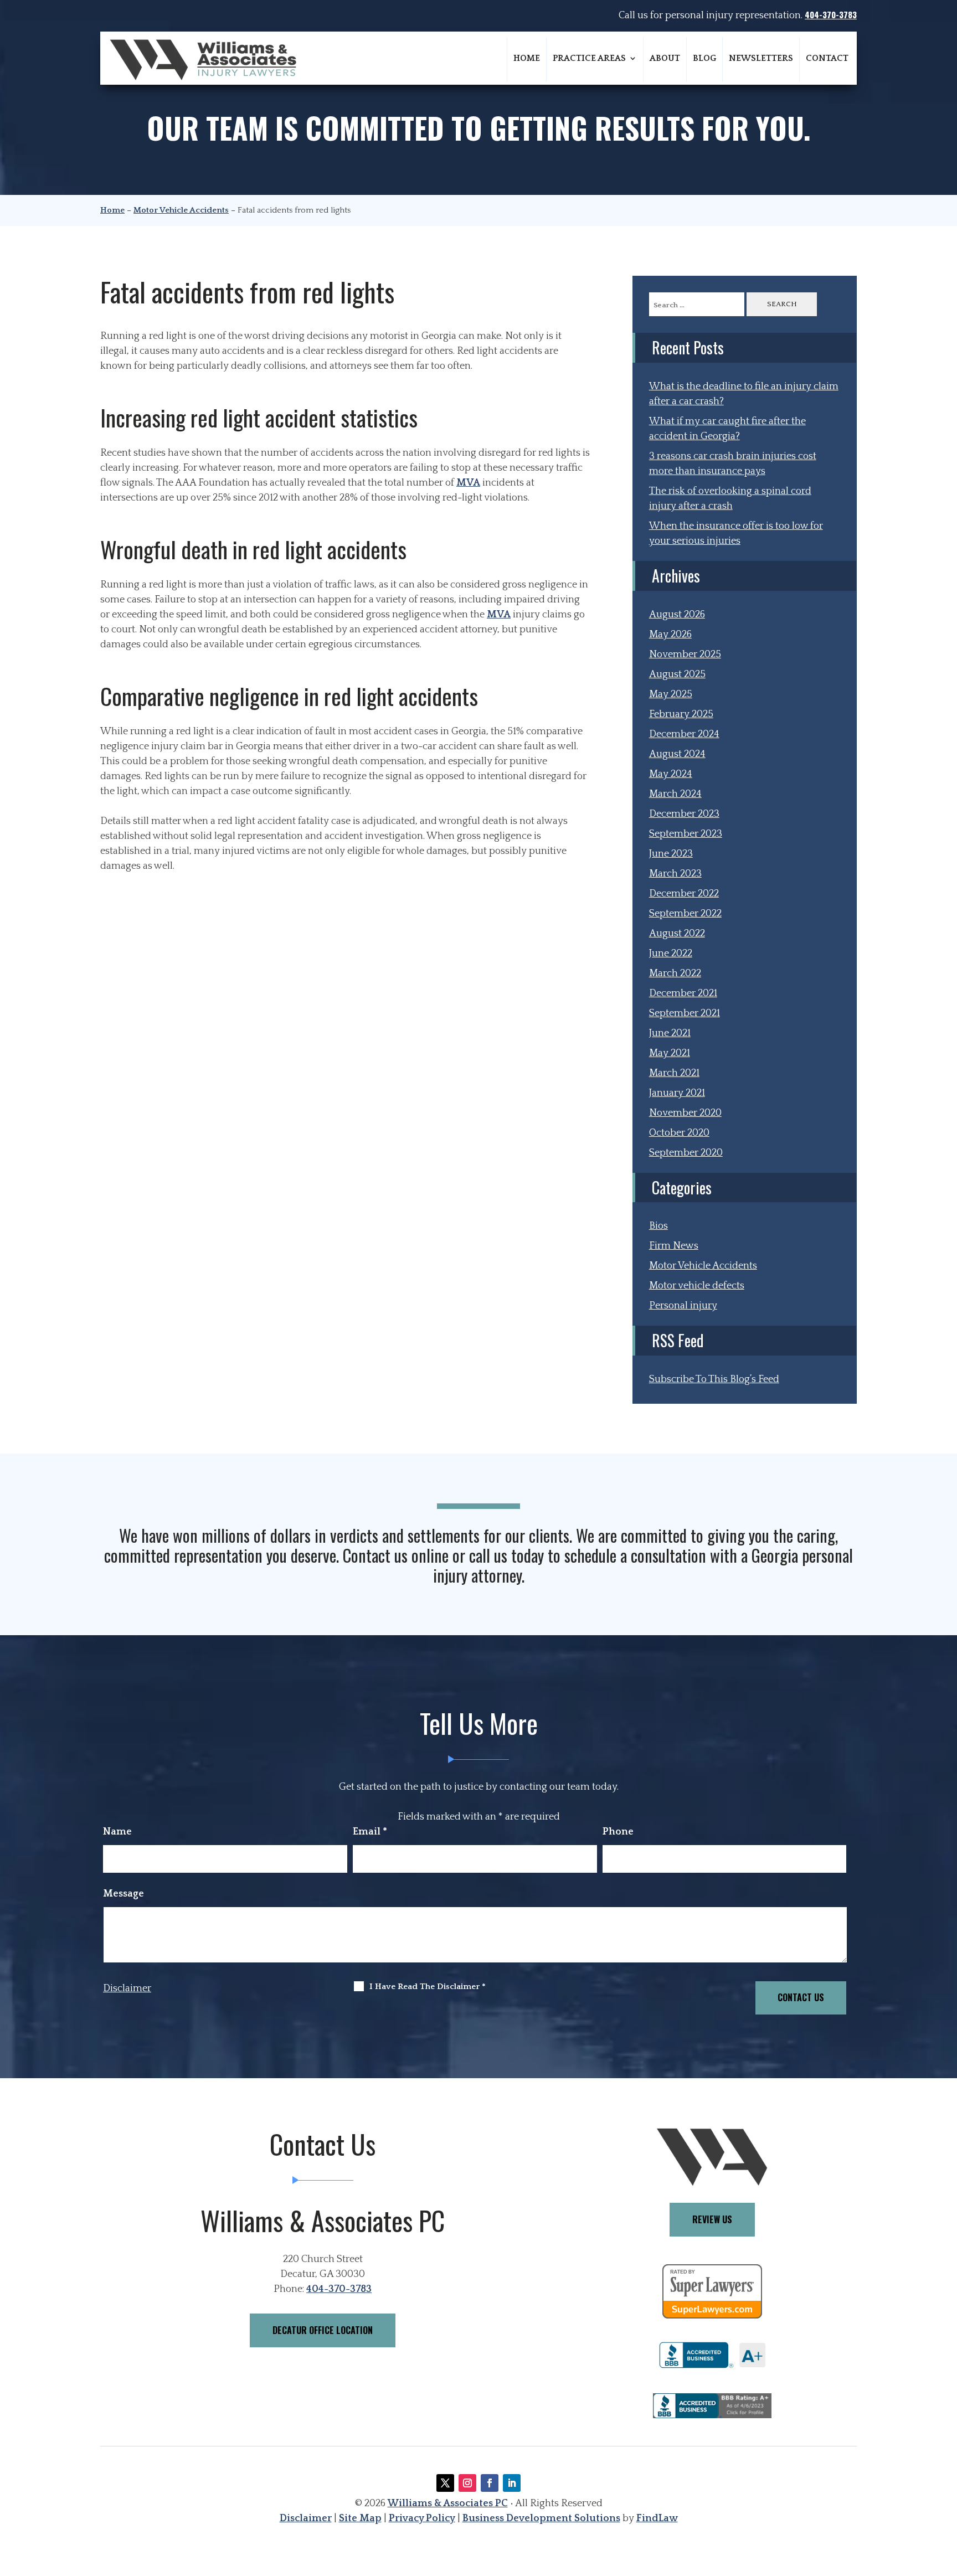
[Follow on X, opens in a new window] (445, 2483)
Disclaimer (127, 1988)
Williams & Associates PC (448, 2503)
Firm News (674, 1246)
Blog (704, 58)
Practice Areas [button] (589, 58)
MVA (468, 483)
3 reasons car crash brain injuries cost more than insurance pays (733, 464)
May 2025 (671, 694)
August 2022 (677, 934)
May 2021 (670, 1053)
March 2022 (675, 973)
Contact (827, 58)
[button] (945, 2496)
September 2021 (685, 1013)
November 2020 (685, 1113)
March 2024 (675, 794)
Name (117, 1832)
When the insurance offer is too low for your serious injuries (736, 534)
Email (370, 1832)
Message (124, 1894)
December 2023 (684, 814)
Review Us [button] (712, 2219)
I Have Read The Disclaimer (428, 1987)
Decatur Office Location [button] (323, 2330)
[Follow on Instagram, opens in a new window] (467, 2483)
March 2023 (675, 874)
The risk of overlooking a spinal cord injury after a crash (730, 499)
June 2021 (670, 1033)
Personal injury (683, 1306)
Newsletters (761, 58)
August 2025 (677, 674)
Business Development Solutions (541, 2518)
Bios (658, 1226)
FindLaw (657, 2518)
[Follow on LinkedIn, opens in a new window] (512, 2483)
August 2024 (677, 754)
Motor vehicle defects (697, 1286)
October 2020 (679, 1133)
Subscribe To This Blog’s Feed (714, 1379)
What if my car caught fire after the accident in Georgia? (727, 429)
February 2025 (681, 714)
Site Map (360, 2518)
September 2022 (685, 914)
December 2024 (684, 734)
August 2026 (677, 615)
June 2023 (671, 854)
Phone (618, 1832)
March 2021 (674, 1073)
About (665, 58)
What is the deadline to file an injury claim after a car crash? (744, 394)
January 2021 (677, 1093)
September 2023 (686, 834)
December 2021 (683, 993)
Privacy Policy (422, 2518)
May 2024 (671, 774)
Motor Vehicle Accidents (703, 1266)
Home (527, 58)
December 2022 (684, 894)
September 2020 (686, 1153)
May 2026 (670, 635)
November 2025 (685, 655)
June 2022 (671, 954)
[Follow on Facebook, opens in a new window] (490, 2483)
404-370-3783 (831, 14)
